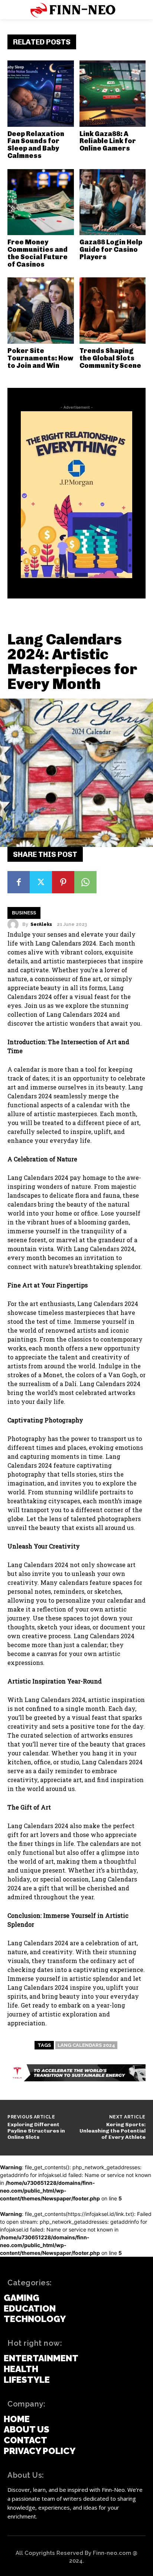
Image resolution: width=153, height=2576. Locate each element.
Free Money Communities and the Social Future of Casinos (38, 253)
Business (24, 913)
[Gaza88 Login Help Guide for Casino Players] (113, 202)
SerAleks (41, 924)
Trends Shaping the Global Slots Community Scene (110, 358)
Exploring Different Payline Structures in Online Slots (36, 2131)
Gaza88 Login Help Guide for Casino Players (111, 250)
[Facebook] (19, 882)
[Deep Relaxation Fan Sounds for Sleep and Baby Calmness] (41, 94)
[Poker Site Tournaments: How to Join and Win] (41, 311)
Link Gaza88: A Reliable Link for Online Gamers (108, 141)
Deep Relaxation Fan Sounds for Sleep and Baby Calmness (36, 145)
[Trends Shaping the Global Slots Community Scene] (113, 311)
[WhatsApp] (85, 882)
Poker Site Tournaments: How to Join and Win (40, 358)
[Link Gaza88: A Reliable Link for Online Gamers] (113, 94)
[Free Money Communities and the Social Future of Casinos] (41, 202)
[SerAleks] (15, 924)
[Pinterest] (63, 882)
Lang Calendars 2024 (66, 943)
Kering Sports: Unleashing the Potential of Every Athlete (113, 2131)
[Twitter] (41, 882)
